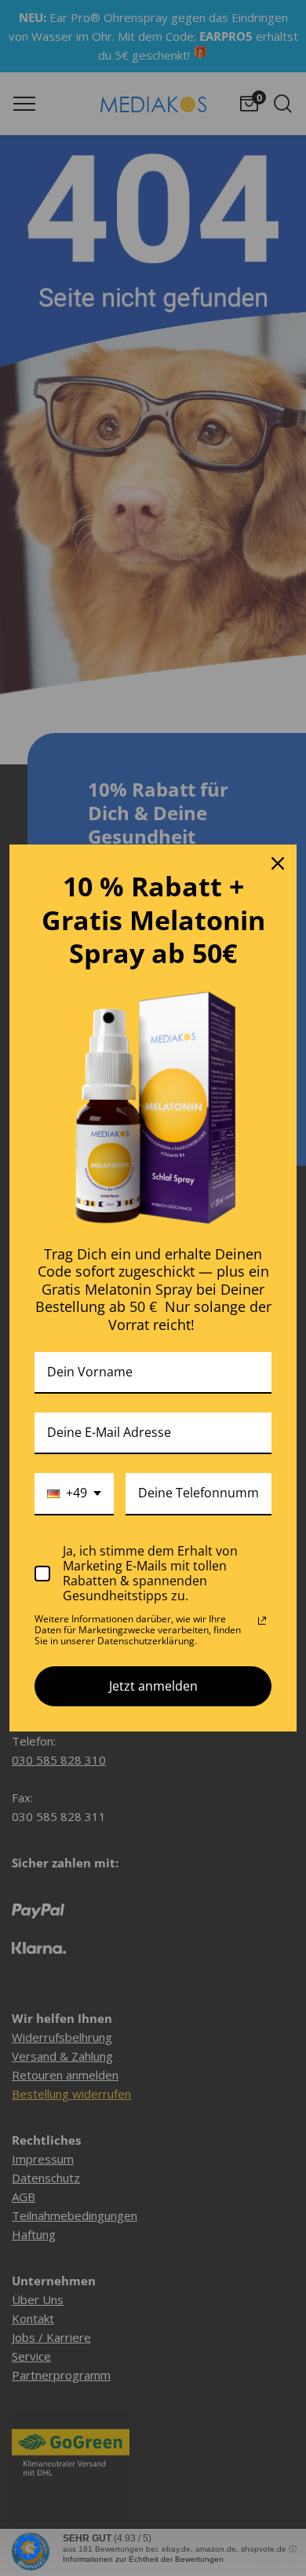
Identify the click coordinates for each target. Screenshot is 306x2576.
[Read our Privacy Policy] (262, 1621)
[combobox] (74, 1494)
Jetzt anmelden (153, 1686)
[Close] (278, 863)
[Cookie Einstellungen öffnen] (28, 2546)
